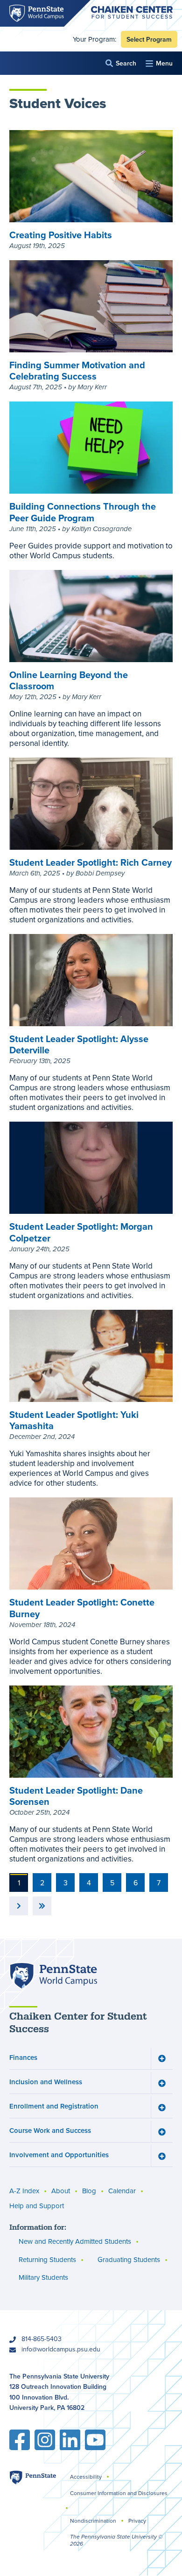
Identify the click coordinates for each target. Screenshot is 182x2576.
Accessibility (86, 2477)
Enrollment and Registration (54, 2106)
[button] (121, 63)
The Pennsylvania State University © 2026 (116, 2540)
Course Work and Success (50, 2130)
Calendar (122, 2191)
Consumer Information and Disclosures (119, 2493)
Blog (89, 2191)
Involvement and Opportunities (59, 2155)
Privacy (137, 2521)
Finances (23, 2057)
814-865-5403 (42, 2339)
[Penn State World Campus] (53, 1976)
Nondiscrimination (93, 2521)
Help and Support (37, 2206)
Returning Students (47, 2259)
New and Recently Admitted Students (75, 2241)
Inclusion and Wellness (46, 2082)
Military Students (43, 2277)
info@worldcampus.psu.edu (61, 2349)
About (61, 2191)
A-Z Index (24, 2191)
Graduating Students (129, 2259)
